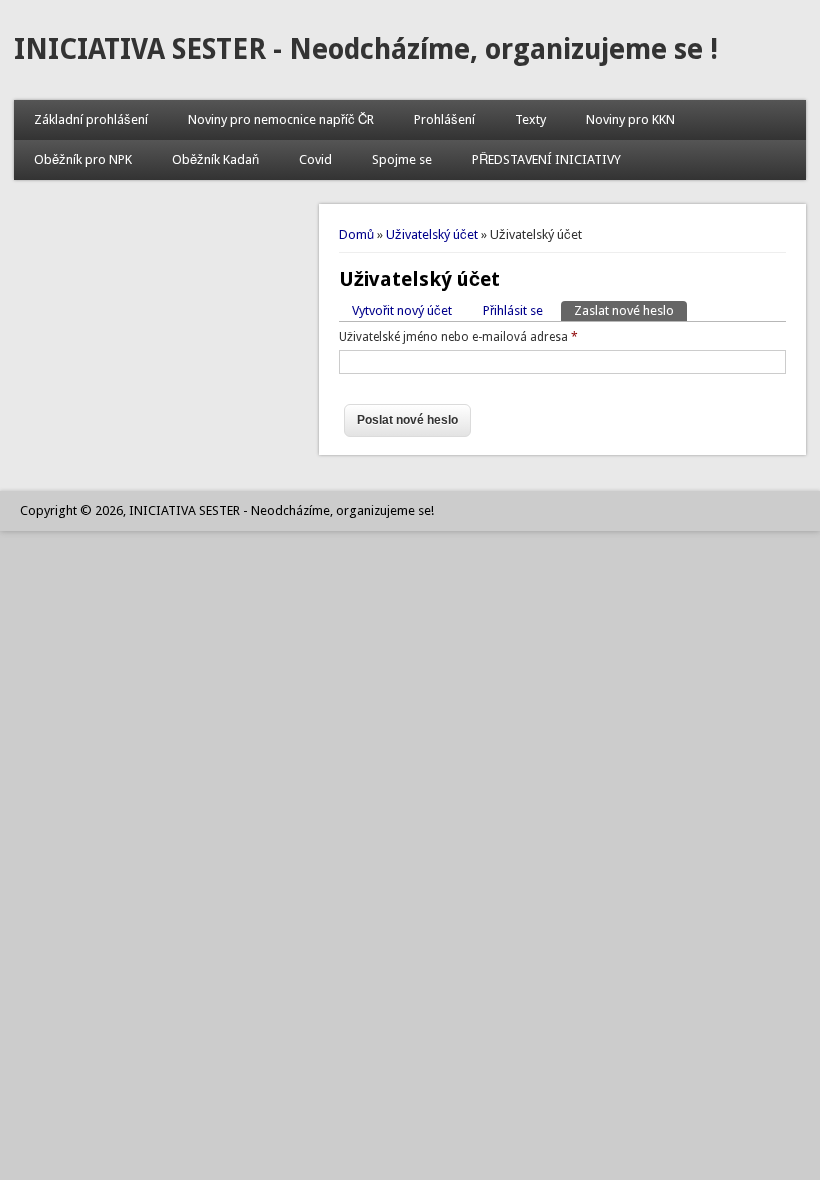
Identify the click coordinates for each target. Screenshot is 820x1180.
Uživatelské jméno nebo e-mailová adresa (458, 337)
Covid (315, 159)
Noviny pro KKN (630, 119)
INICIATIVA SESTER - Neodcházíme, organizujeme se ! (366, 49)
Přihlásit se (513, 310)
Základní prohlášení (91, 119)
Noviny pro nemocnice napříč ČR (281, 119)
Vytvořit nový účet (402, 310)
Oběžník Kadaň (215, 159)
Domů (356, 234)
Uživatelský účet (432, 234)
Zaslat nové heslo (630, 310)
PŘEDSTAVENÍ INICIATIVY (546, 159)
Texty (530, 119)
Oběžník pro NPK (83, 159)
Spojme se (402, 159)
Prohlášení (444, 119)
